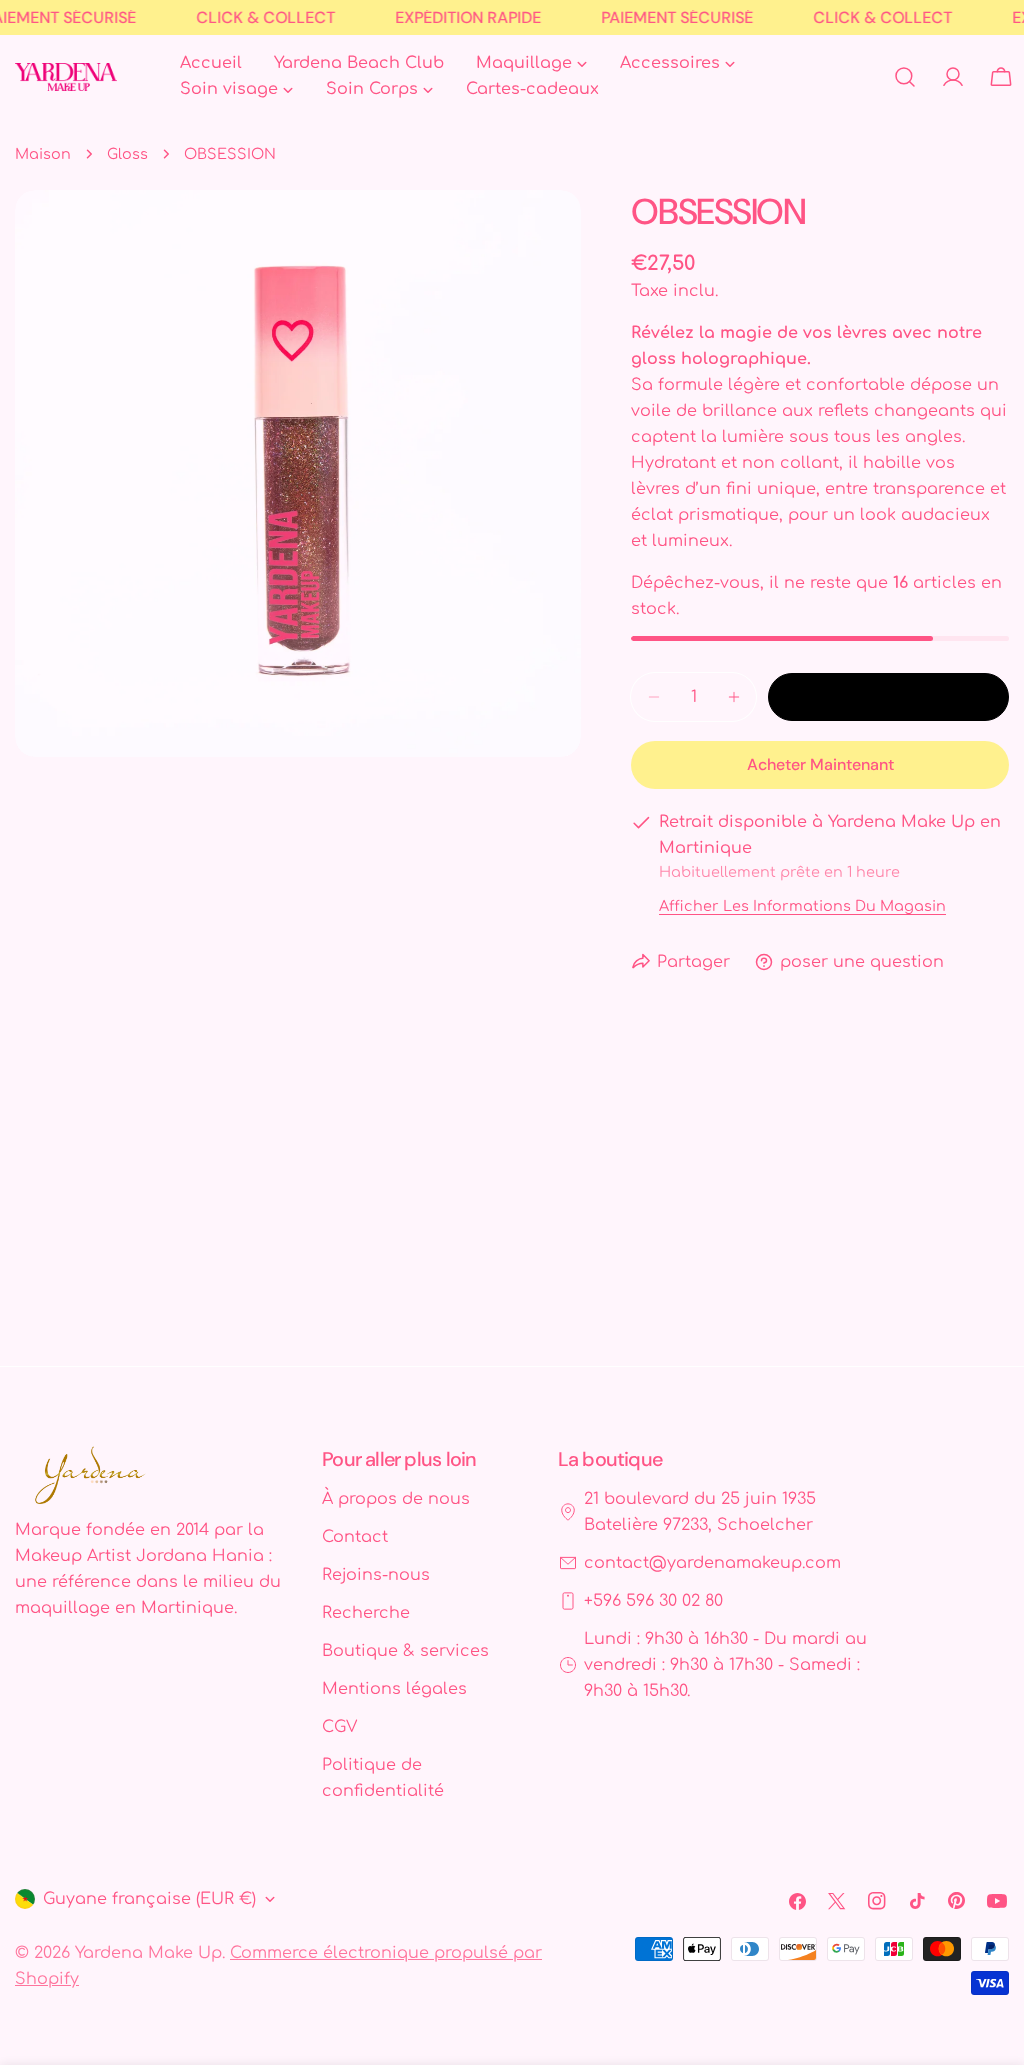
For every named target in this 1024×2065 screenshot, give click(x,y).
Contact (355, 1537)
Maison (43, 154)
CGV (339, 1727)
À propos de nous (396, 1499)
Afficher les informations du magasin (802, 906)
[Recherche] (905, 77)
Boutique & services (405, 1651)
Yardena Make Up (148, 1953)
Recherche (366, 1613)
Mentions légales (394, 1689)
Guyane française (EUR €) (149, 1899)
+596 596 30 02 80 (653, 1601)
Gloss (127, 154)
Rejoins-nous (376, 1575)
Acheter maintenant (820, 764)
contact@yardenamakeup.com (712, 1563)
